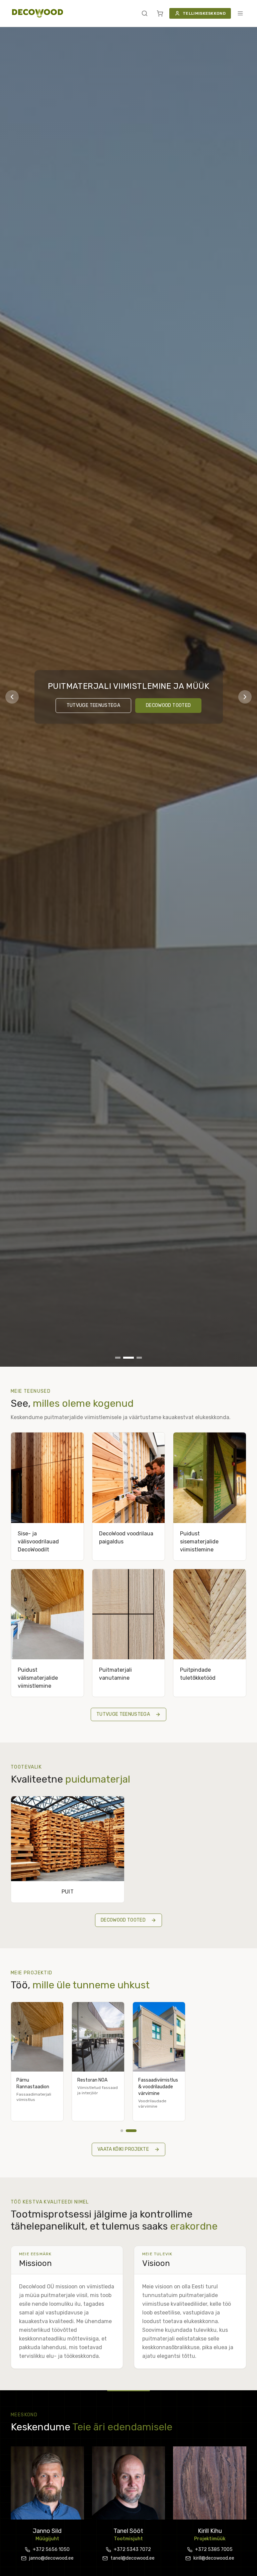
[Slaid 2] (128, 1358)
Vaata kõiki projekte (123, 2149)
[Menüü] (240, 13)
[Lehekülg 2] (135, 2131)
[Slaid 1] (118, 1358)
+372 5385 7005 (214, 2549)
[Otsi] (145, 13)
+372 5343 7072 (132, 2549)
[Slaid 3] (139, 1358)
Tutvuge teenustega (93, 705)
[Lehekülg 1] (126, 2131)
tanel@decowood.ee (133, 2558)
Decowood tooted (168, 705)
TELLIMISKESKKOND (204, 13)
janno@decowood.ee (51, 2558)
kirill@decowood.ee (214, 2558)
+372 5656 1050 (51, 2549)
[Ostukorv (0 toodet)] (160, 13)
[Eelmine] (12, 697)
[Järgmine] (245, 697)
